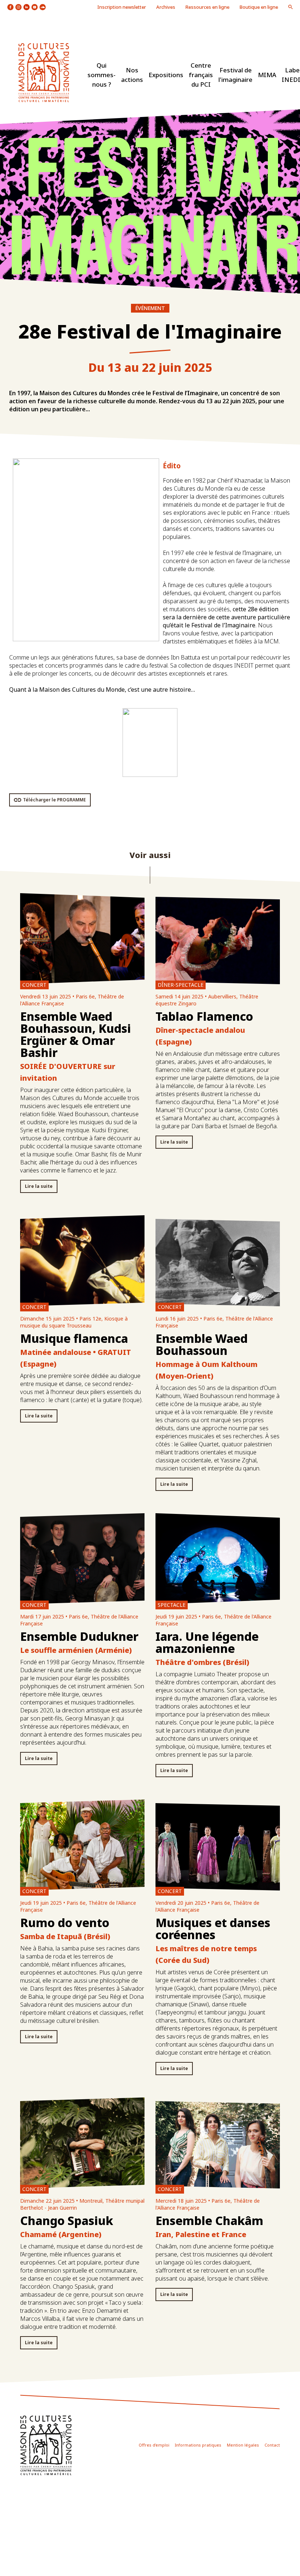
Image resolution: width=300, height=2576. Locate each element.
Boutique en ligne (259, 7)
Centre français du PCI (201, 75)
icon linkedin (27, 7)
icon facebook (10, 7)
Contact (272, 2445)
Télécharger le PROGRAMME (55, 800)
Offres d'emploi (154, 2445)
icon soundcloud (43, 7)
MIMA (267, 75)
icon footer (46, 2445)
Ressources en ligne (207, 7)
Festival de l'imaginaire (235, 75)
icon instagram (18, 7)
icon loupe (290, 7)
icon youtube (35, 7)
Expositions (166, 75)
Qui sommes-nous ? (102, 75)
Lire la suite (39, 1186)
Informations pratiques (198, 2445)
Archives (166, 7)
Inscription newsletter (122, 7)
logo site (44, 73)
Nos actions (132, 75)
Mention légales (243, 2445)
